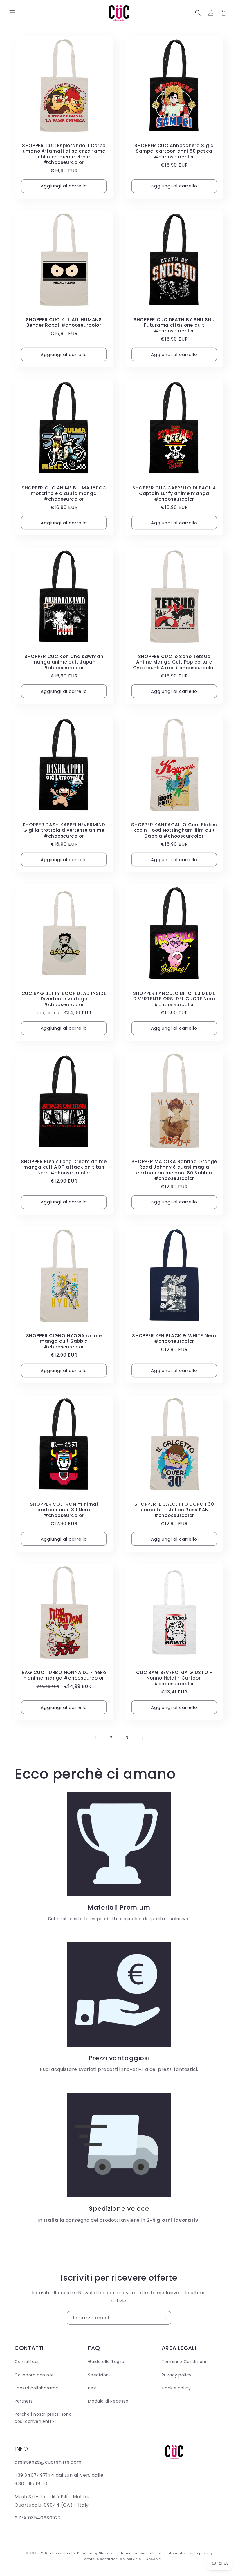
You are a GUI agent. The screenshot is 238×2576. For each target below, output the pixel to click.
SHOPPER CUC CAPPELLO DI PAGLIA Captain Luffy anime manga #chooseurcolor (174, 493)
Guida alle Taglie (106, 2362)
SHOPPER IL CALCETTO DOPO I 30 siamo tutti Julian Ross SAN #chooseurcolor (174, 1510)
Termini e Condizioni (184, 2362)
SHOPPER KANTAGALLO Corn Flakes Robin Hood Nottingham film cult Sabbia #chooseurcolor (174, 830)
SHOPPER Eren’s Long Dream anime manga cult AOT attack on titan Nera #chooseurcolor (64, 1167)
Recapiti (154, 2559)
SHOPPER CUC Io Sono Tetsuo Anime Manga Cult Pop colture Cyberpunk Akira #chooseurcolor (174, 662)
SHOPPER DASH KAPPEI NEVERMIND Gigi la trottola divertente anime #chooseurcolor (64, 830)
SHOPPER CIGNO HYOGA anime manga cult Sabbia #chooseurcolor (64, 1341)
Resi (92, 2388)
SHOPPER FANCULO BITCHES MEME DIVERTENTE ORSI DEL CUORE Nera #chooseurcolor (174, 999)
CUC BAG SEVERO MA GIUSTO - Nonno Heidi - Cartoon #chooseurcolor (174, 1678)
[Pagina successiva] (143, 1738)
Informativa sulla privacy (190, 2553)
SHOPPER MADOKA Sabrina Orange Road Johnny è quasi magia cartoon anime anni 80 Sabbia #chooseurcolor (174, 1170)
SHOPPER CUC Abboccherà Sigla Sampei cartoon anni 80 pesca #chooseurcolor (174, 151)
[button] (12, 13)
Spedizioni (99, 2375)
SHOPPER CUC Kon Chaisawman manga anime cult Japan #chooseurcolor (64, 662)
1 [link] (95, 1738)
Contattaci (27, 2362)
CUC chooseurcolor (58, 2553)
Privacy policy (177, 2375)
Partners (24, 2401)
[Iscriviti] (165, 2318)
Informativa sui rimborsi (139, 2553)
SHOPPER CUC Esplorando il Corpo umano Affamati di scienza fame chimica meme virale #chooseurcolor (64, 154)
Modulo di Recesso (108, 2401)
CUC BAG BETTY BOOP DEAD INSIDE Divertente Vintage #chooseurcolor (64, 999)
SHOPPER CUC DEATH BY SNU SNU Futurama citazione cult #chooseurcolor (174, 325)
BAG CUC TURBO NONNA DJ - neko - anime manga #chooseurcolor (64, 1675)
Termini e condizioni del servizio (111, 2559)
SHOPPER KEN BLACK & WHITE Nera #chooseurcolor (174, 1338)
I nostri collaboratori (36, 2388)
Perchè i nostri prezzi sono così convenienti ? (43, 2418)
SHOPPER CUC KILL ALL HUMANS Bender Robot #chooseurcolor (64, 322)
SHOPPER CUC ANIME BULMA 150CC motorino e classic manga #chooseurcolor (64, 493)
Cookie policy (176, 2388)
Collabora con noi (34, 2375)
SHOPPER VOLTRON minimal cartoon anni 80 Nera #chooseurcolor (64, 1510)
